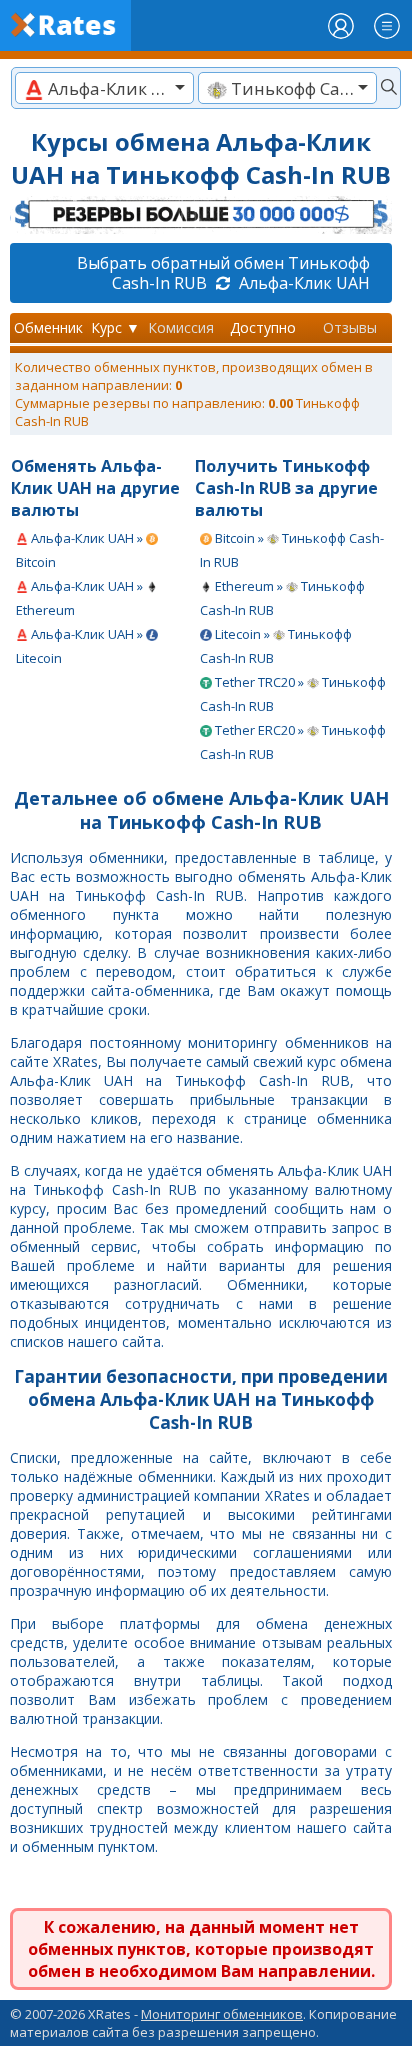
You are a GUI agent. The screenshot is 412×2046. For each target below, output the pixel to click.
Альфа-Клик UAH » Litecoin (81, 646)
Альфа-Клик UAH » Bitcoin (81, 550)
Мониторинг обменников (222, 2014)
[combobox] (104, 88)
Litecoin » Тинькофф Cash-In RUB (276, 646)
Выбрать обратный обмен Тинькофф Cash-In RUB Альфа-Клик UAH (223, 273)
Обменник (48, 327)
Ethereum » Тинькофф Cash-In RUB (282, 598)
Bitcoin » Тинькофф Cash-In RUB (292, 550)
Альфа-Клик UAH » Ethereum (81, 598)
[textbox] (104, 88)
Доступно (263, 327)
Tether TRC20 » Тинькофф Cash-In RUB (293, 694)
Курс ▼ (115, 327)
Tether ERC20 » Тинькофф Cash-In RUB (293, 742)
